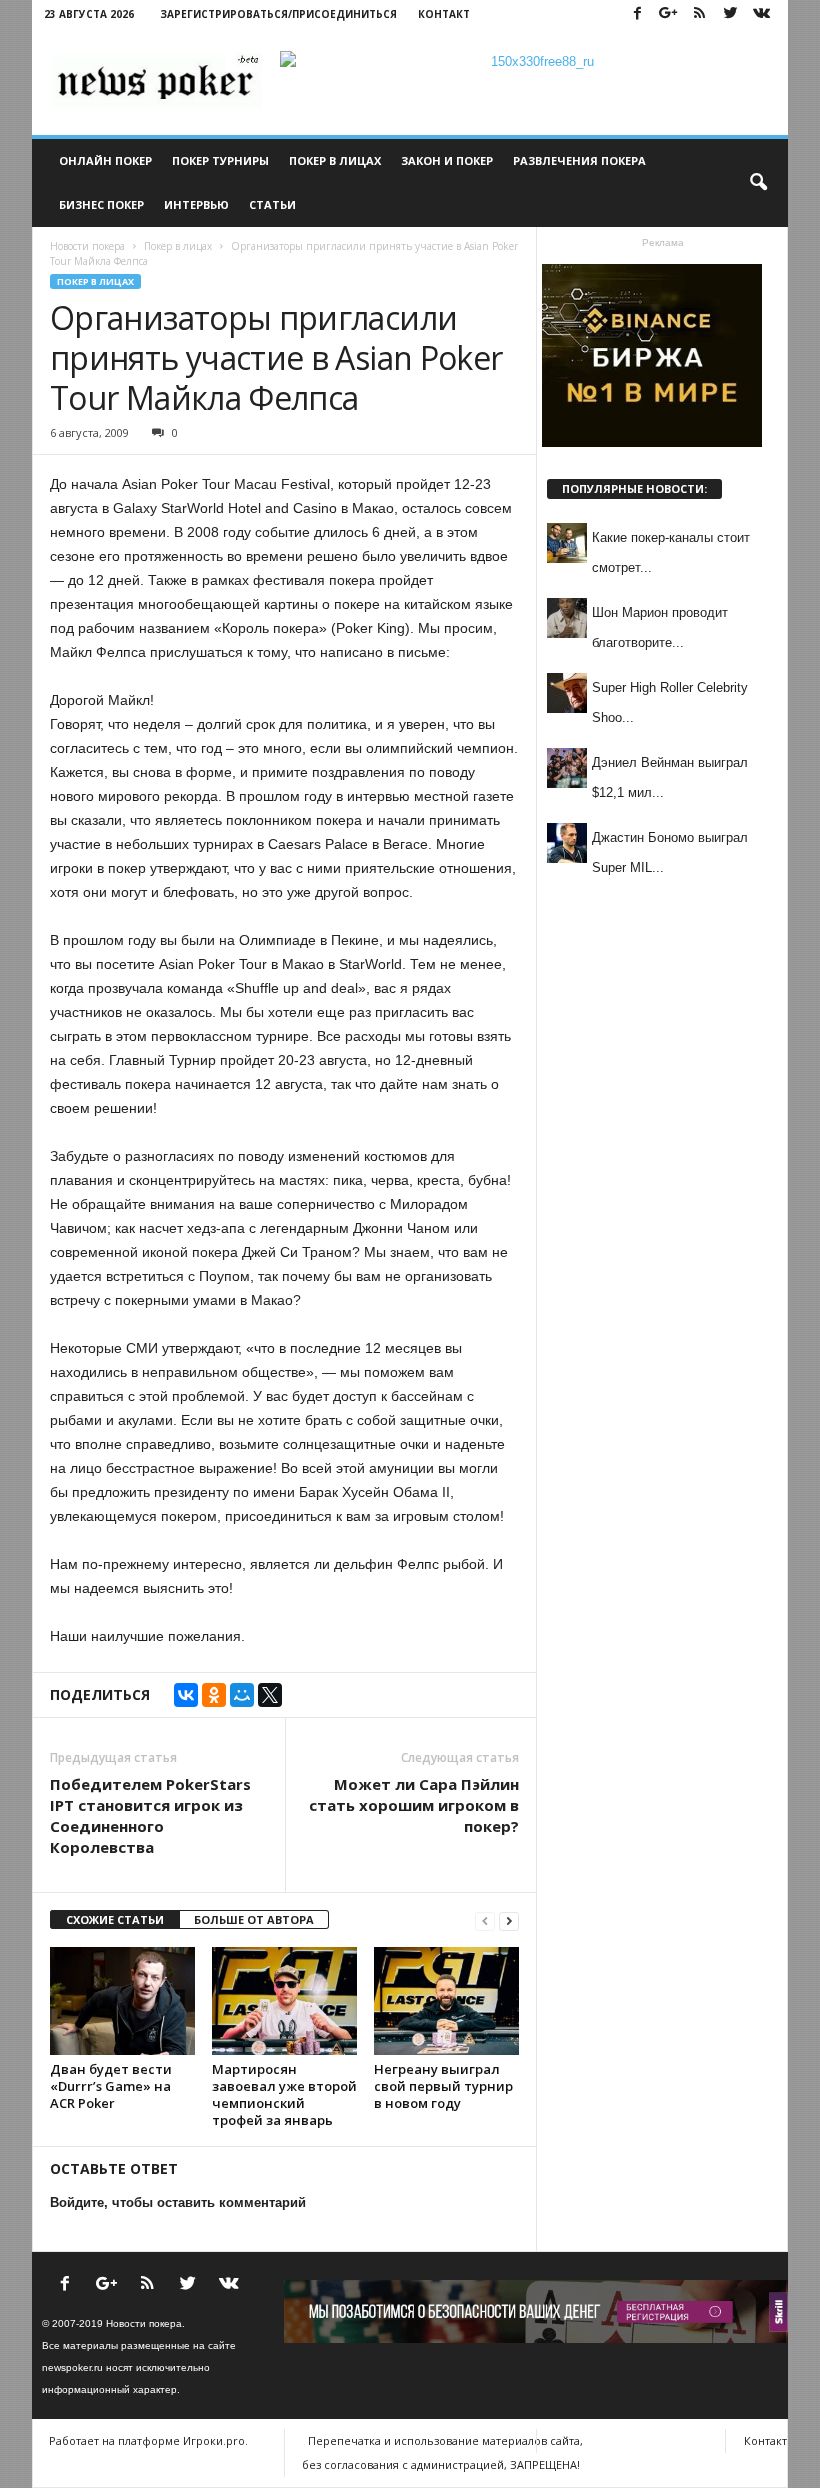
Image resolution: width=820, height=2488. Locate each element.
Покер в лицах (335, 160)
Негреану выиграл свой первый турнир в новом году (443, 2086)
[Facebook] (637, 14)
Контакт (444, 14)
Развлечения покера (579, 160)
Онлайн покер (105, 160)
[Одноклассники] (214, 1695)
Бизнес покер (101, 204)
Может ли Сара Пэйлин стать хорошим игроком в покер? (414, 1805)
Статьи (272, 204)
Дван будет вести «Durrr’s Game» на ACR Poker (111, 2086)
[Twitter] (730, 14)
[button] (758, 183)
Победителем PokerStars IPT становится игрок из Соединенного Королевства (150, 1815)
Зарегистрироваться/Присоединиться (278, 14)
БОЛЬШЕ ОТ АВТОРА (254, 1919)
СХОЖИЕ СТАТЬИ (115, 1919)
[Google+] (668, 14)
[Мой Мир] (242, 1695)
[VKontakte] (761, 14)
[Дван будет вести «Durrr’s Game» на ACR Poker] (122, 2001)
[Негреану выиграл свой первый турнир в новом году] (446, 2001)
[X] (270, 1695)
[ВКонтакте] (186, 1695)
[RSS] (699, 14)
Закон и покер (447, 160)
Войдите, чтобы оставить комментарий (178, 2202)
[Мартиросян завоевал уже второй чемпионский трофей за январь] (284, 2001)
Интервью (196, 204)
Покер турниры (220, 160)
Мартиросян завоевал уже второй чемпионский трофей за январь (284, 2094)
